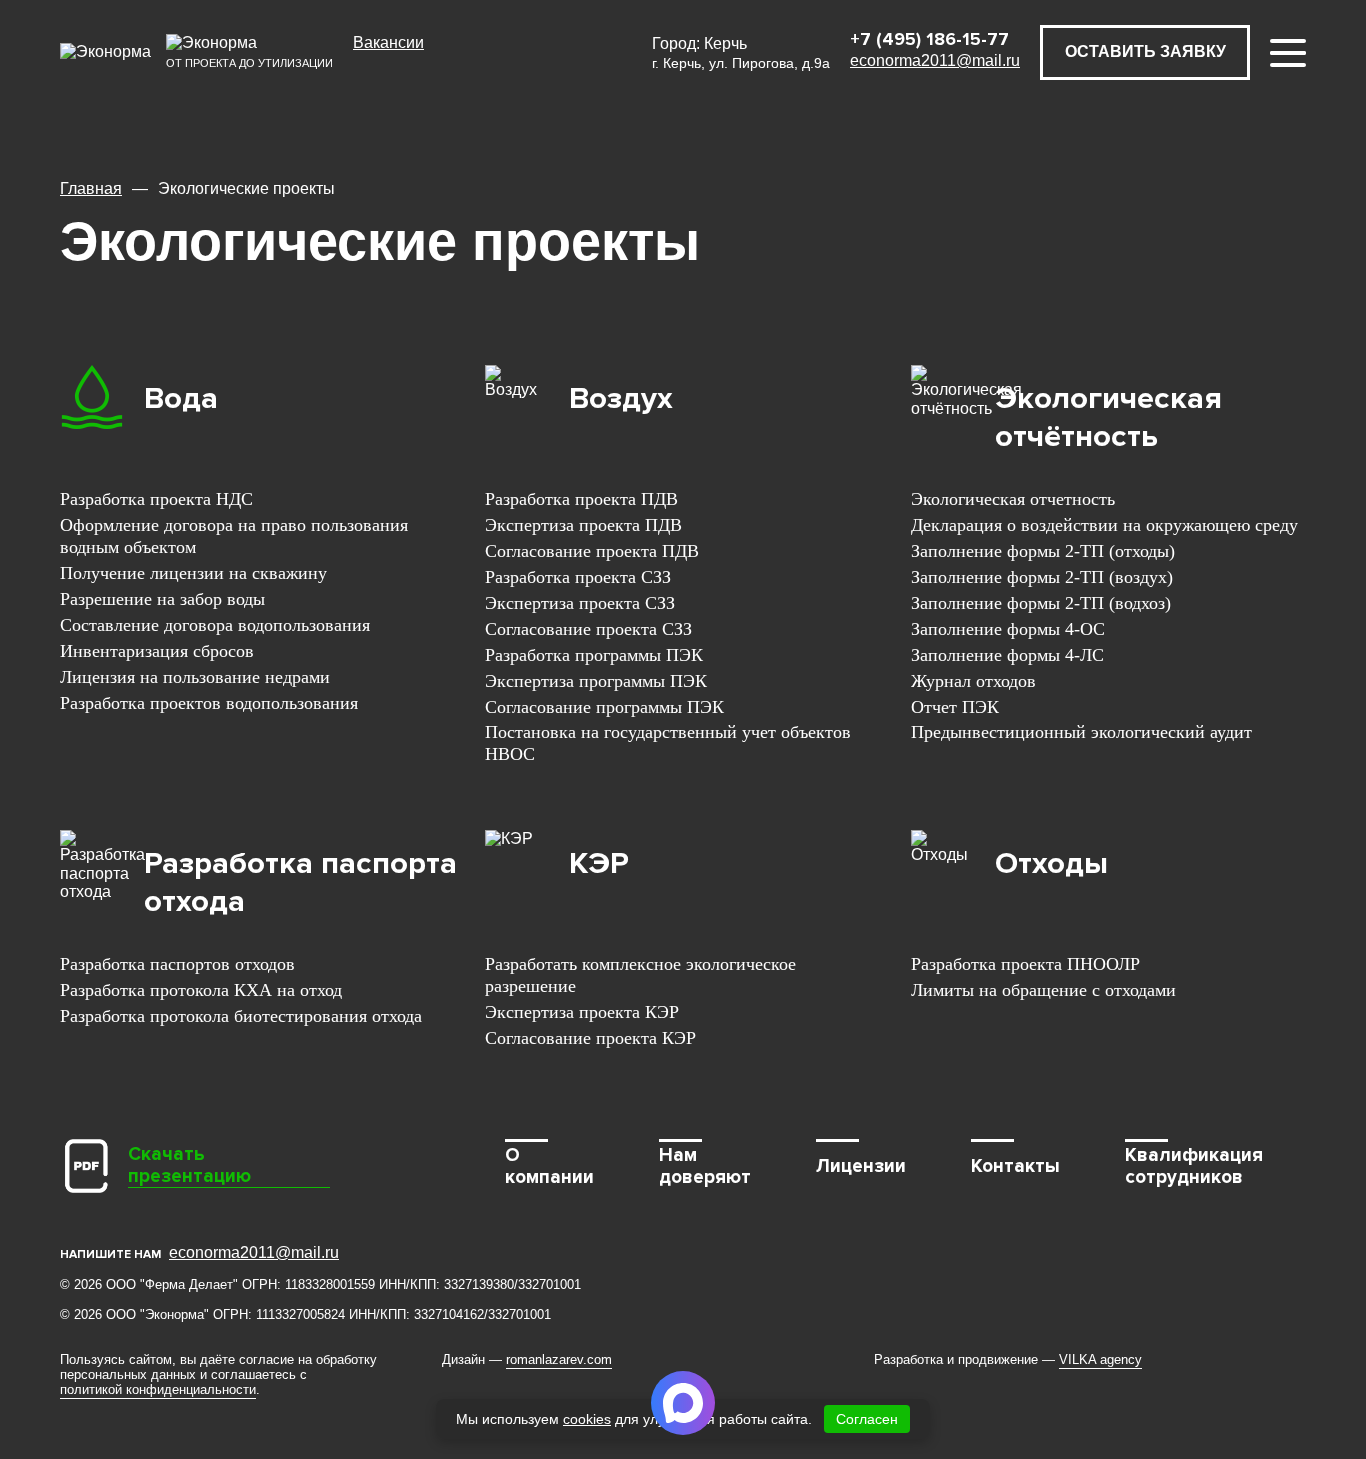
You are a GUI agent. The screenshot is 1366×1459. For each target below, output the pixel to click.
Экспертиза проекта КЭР (582, 1012)
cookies (587, 1419)
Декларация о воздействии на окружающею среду (1104, 525)
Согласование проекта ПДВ (592, 551)
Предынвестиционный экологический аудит (1081, 732)
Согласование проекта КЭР (590, 1038)
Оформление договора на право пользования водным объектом (234, 536)
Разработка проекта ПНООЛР (1025, 964)
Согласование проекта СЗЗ (588, 629)
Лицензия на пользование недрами (195, 677)
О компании (549, 1166)
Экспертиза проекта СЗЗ (580, 603)
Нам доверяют (705, 1166)
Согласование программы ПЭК (604, 707)
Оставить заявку (1145, 51)
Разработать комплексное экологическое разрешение (640, 975)
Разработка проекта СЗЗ (578, 577)
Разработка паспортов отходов (177, 964)
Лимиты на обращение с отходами (1043, 990)
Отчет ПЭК (955, 707)
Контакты (1015, 1166)
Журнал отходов (973, 681)
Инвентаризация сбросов (157, 651)
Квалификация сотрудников (1194, 1166)
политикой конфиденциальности (158, 1390)
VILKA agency (1100, 1360)
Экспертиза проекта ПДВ (583, 525)
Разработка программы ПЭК (594, 655)
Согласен (867, 1419)
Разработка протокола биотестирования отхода (241, 1016)
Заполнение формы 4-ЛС (1007, 655)
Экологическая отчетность (1013, 499)
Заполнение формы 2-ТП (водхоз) (1041, 603)
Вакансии (388, 42)
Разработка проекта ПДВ (581, 499)
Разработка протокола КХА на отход (201, 990)
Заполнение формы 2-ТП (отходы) (1043, 551)
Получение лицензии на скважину (193, 573)
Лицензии (861, 1166)
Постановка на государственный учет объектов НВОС (668, 743)
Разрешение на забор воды (162, 599)
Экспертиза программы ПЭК (596, 681)
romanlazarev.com (559, 1360)
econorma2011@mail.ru (935, 60)
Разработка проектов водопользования (209, 703)
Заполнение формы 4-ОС (1008, 629)
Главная (91, 188)
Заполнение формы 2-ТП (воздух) (1042, 577)
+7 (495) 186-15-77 (929, 39)
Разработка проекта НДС (156, 499)
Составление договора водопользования (215, 625)
